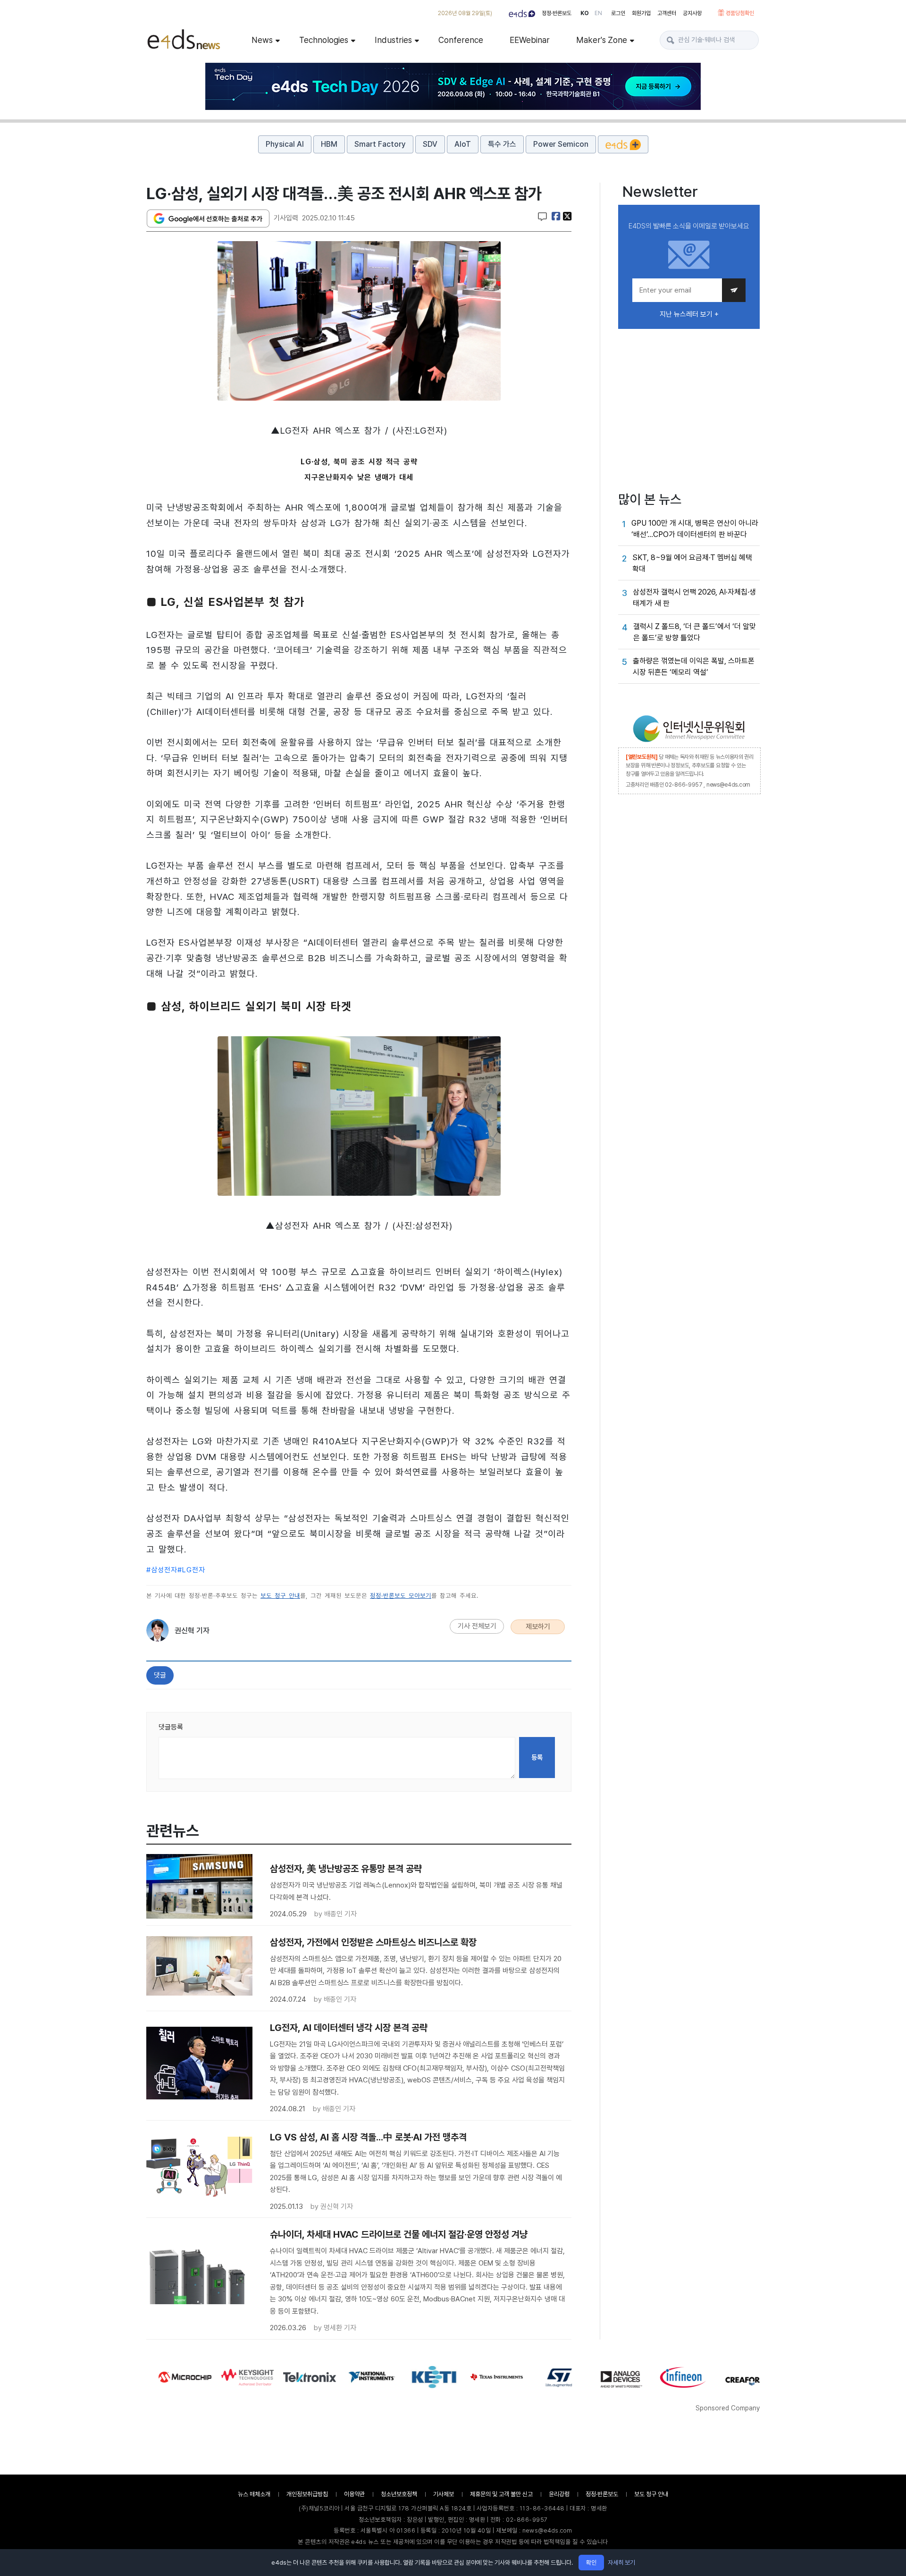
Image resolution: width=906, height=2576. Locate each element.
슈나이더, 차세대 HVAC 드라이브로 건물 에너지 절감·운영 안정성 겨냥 (399, 2234)
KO (585, 13)
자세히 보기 (621, 2563)
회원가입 (641, 13)
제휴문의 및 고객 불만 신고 (501, 2494)
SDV (430, 144)
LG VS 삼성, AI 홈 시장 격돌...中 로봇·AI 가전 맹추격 (368, 2137)
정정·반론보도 (557, 13)
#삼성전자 (162, 1570)
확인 (591, 2563)
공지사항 (692, 13)
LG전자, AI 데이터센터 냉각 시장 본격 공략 (349, 2028)
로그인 (618, 13)
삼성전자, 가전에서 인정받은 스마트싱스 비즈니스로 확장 (373, 1942)
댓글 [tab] (160, 1675)
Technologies (324, 40)
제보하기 (538, 1627)
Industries (393, 40)
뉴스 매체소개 (254, 2494)
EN (598, 13)
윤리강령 (559, 2494)
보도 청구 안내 (280, 1596)
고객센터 (667, 13)
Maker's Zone (602, 40)
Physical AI (285, 144)
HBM (329, 144)
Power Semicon (561, 144)
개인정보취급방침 (307, 2494)
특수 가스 (502, 144)
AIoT (463, 144)
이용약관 (354, 2494)
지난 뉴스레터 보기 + (689, 314)
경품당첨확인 (740, 13)
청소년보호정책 (399, 2494)
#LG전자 (191, 1570)
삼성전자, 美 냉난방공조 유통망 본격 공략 (346, 1869)
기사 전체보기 (477, 1626)
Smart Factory (380, 144)
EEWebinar (530, 40)
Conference (461, 40)
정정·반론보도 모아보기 (401, 1596)
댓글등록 (171, 1727)
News (262, 40)
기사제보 (444, 2494)
